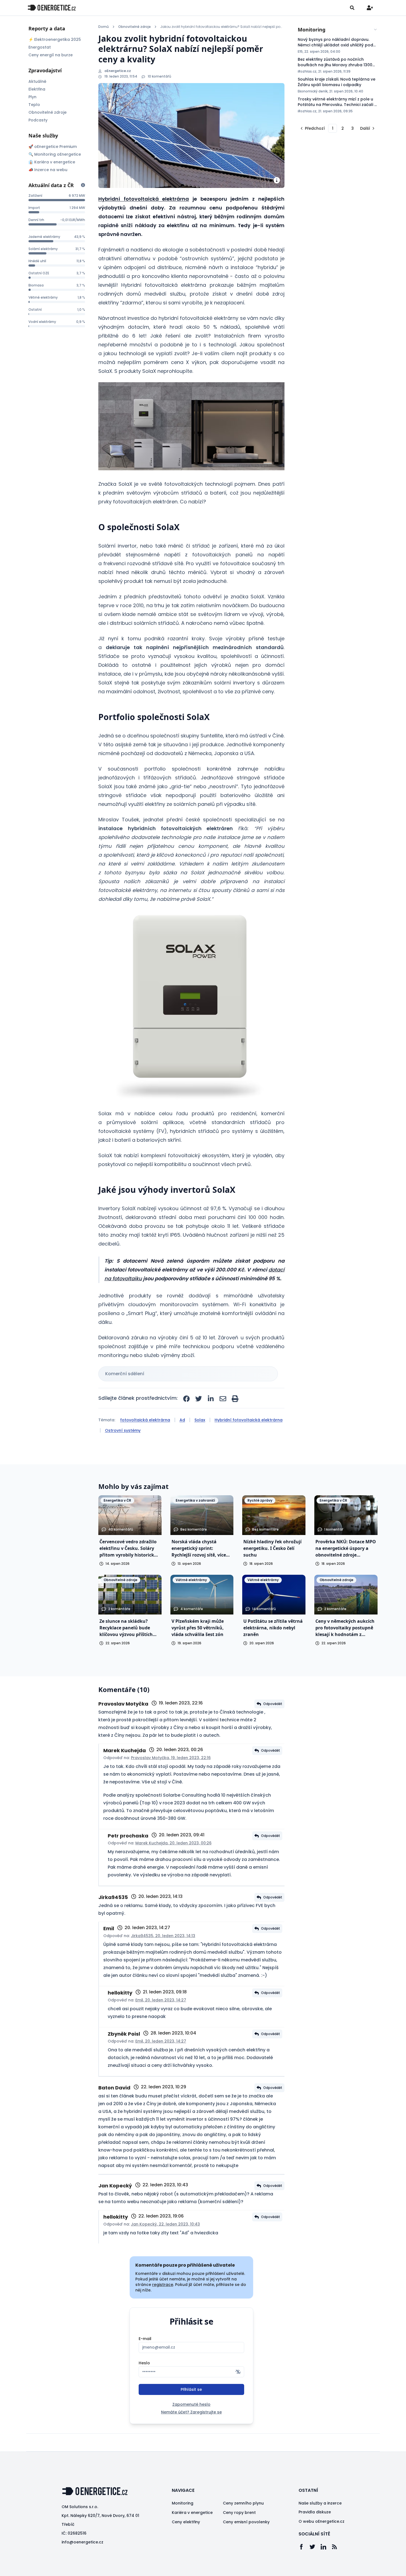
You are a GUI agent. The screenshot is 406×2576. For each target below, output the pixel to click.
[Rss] (337, 2547)
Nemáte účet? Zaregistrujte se (191, 2412)
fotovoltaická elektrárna (145, 1420)
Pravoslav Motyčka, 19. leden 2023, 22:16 (171, 1758)
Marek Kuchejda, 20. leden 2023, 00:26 (173, 1843)
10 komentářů (159, 76)
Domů (104, 27)
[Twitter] (315, 2547)
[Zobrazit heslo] (238, 2372)
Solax (200, 1420)
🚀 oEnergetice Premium (53, 147)
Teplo (34, 105)
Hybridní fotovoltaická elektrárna (144, 199)
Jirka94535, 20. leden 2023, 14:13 (163, 1936)
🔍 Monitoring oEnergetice (55, 154)
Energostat (40, 47)
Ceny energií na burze (51, 55)
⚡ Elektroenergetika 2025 (55, 39)
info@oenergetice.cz (82, 2542)
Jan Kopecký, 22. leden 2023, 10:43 (165, 2224)
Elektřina (37, 89)
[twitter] (199, 1399)
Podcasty (38, 120)
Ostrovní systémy (123, 1430)
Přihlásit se (191, 2389)
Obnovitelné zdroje (48, 112)
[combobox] (338, 30)
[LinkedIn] (326, 2547)
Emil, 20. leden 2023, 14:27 (161, 2000)
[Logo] (52, 8)
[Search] (352, 8)
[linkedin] (211, 1399)
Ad (182, 1420)
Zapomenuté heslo (191, 2404)
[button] (191, 426)
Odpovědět (273, 1704)
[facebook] (186, 1399)
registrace (163, 2285)
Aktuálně (37, 81)
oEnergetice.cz (118, 71)
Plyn (32, 97)
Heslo (144, 2363)
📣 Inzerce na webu (48, 170)
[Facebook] (304, 2547)
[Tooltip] (83, 185)
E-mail (145, 2339)
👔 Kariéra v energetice (52, 162)
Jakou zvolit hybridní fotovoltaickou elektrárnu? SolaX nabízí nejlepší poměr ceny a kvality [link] (222, 27)
